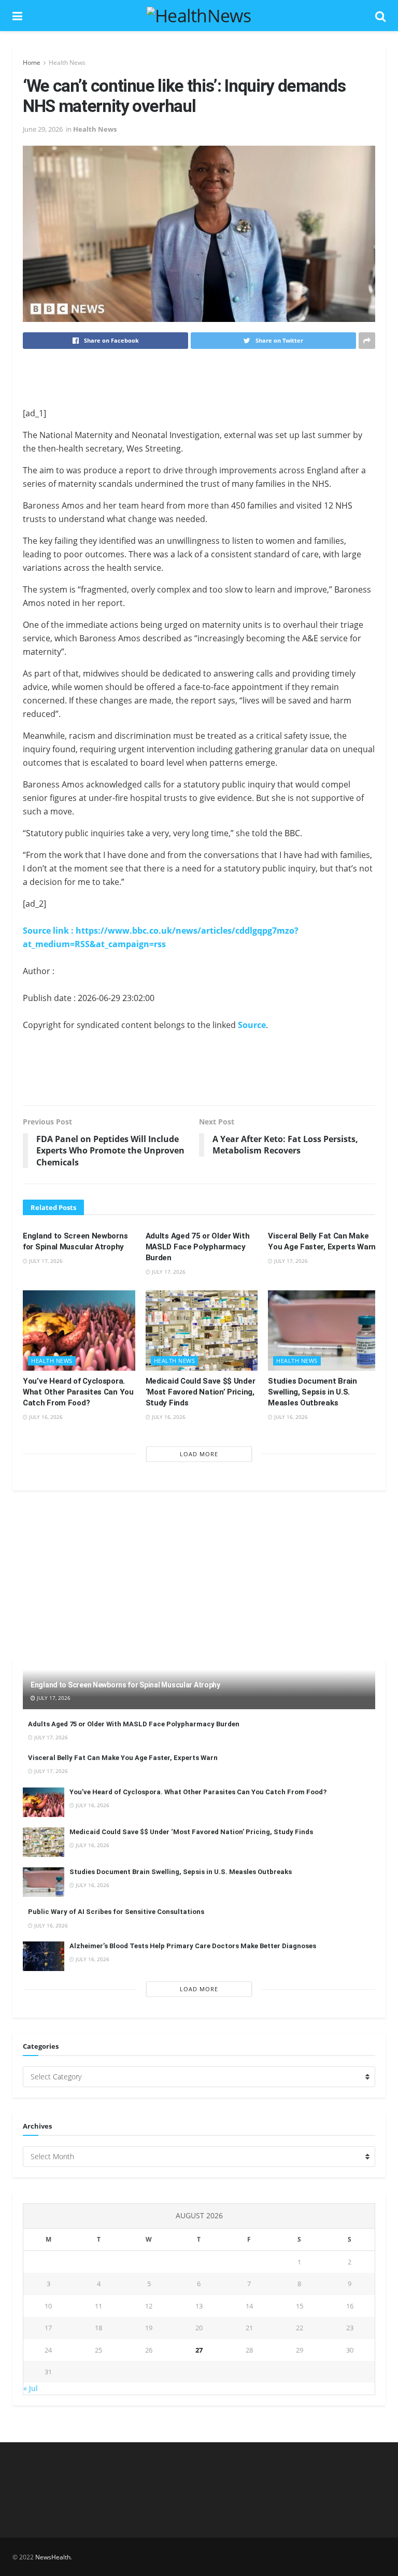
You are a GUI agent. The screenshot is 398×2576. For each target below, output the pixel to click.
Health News (67, 62)
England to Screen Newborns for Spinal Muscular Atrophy (125, 1685)
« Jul (31, 2388)
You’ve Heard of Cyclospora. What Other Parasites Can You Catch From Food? (78, 1392)
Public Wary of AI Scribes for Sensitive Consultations (116, 1912)
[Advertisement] (199, 377)
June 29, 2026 (43, 129)
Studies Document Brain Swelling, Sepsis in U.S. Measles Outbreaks (312, 1392)
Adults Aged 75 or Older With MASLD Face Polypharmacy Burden (198, 1247)
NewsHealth (53, 2557)
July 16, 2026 (45, 1417)
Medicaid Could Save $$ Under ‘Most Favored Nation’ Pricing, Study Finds (201, 1392)
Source (252, 1025)
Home (32, 62)
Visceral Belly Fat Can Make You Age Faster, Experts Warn (123, 1758)
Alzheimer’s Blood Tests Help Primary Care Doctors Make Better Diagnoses (193, 1946)
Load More (199, 1454)
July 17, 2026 (45, 1261)
